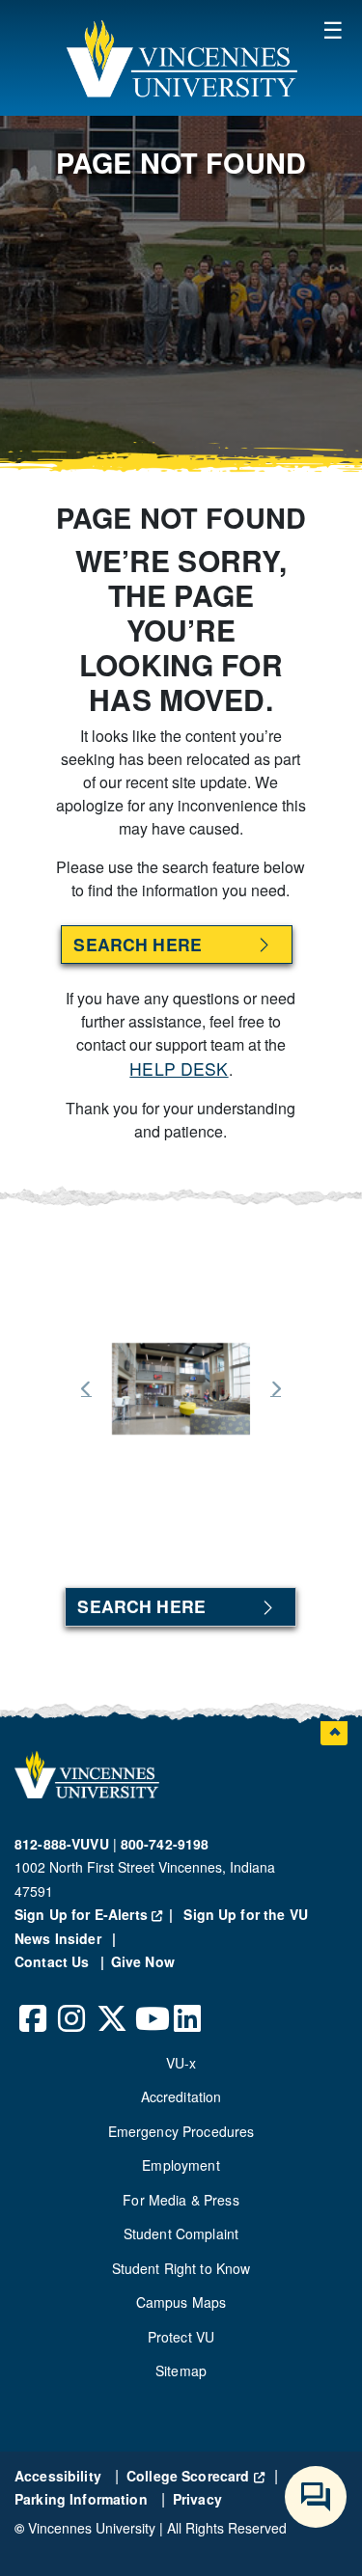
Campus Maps (181, 2302)
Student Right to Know (181, 2268)
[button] (181, 58)
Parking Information (83, 2499)
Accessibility (60, 2476)
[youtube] (150, 2004)
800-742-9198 (165, 1844)
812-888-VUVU (62, 1844)
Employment (181, 2165)
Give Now (143, 1961)
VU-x (181, 2063)
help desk (179, 1069)
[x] (111, 2004)
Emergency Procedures (181, 2131)
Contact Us (54, 1961)
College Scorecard (195, 2476)
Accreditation (181, 2096)
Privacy (197, 2499)
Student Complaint (181, 2233)
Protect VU (181, 2337)
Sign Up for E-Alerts (97, 1914)
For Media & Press (181, 2200)
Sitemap (181, 2370)
